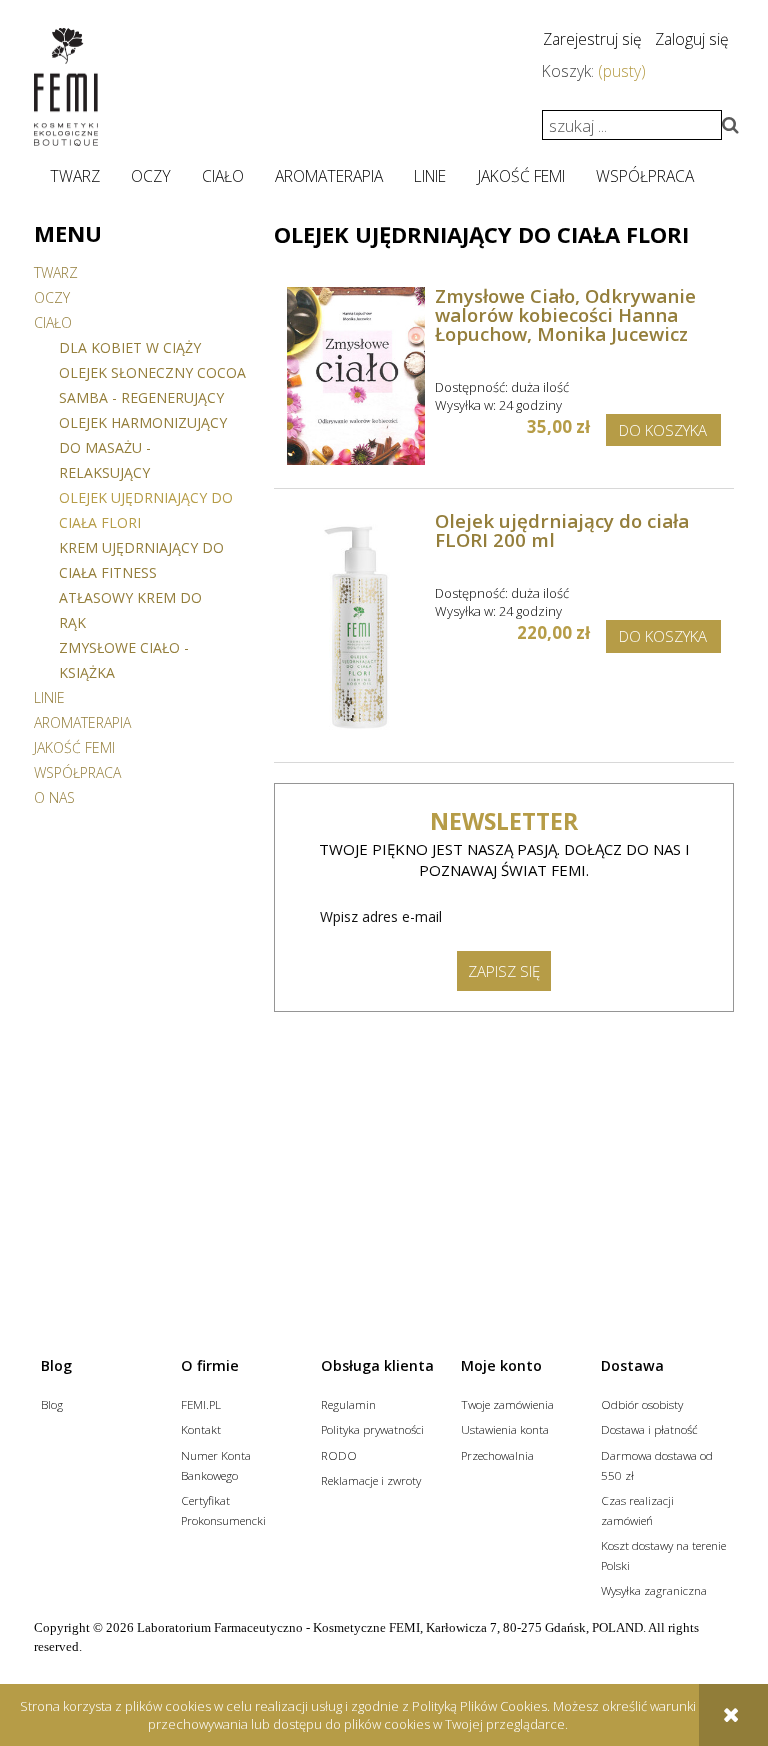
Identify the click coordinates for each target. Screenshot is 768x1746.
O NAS (54, 797)
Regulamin (348, 1404)
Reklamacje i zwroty (371, 1480)
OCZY (52, 297)
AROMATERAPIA (82, 722)
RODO (339, 1455)
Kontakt (201, 1429)
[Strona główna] (66, 87)
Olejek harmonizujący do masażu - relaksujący (143, 447)
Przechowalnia (497, 1455)
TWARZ (56, 272)
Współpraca (77, 772)
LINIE (49, 697)
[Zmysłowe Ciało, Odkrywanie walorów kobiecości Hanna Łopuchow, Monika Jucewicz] (356, 376)
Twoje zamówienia (507, 1404)
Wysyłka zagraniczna (654, 1590)
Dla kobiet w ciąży (130, 347)
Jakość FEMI (74, 747)
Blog (52, 1404)
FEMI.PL (201, 1404)
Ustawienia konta (505, 1429)
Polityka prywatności (372, 1429)
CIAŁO (53, 322)
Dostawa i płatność (649, 1429)
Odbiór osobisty (642, 1404)
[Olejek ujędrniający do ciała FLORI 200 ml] (356, 625)
